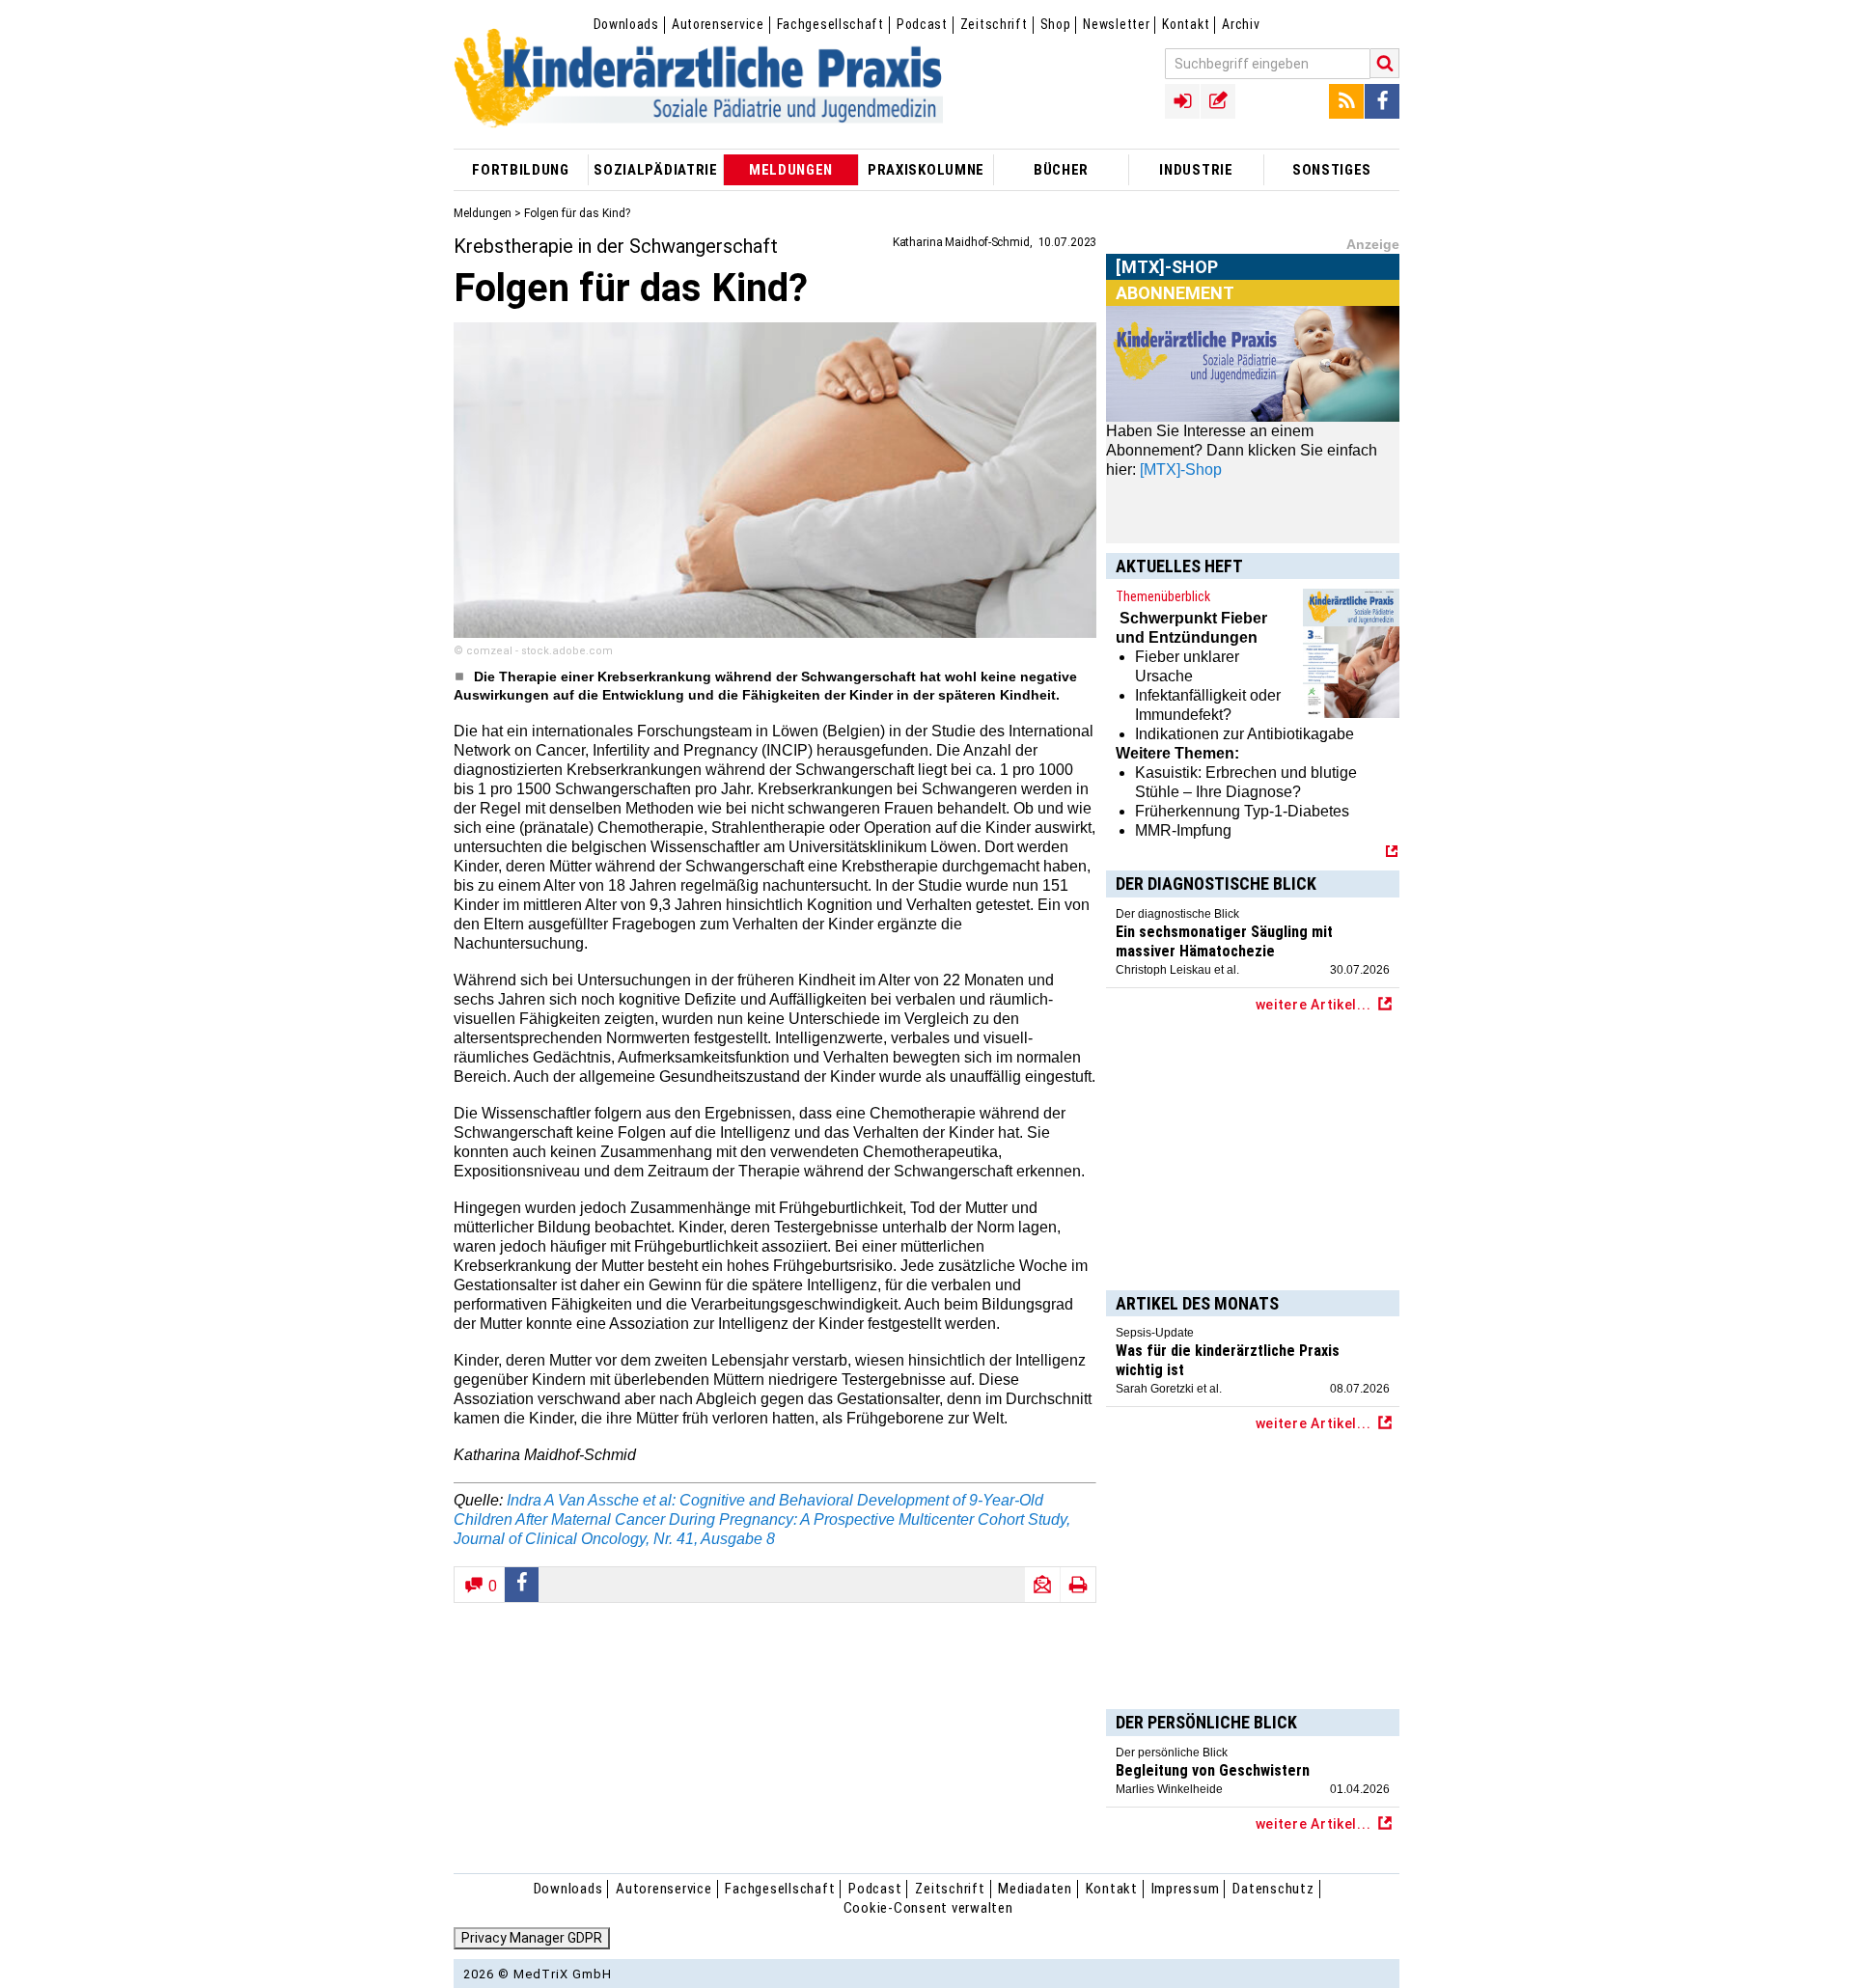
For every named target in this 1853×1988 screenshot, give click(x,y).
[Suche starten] (1385, 63)
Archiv (1241, 24)
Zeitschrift (994, 24)
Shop (1056, 24)
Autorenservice (718, 24)
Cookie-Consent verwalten (928, 1908)
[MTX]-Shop (1167, 289)
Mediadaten (1035, 1889)
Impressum (1186, 1889)
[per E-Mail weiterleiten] (1042, 1585)
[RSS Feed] (1346, 101)
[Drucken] (1078, 1585)
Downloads (626, 24)
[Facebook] (1382, 101)
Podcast (922, 24)
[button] (522, 1585)
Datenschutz (1273, 1889)
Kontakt (1186, 24)
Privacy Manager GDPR (532, 1938)
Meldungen (483, 213)
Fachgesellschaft (830, 24)
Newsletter (1116, 24)
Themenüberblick (1163, 596)
